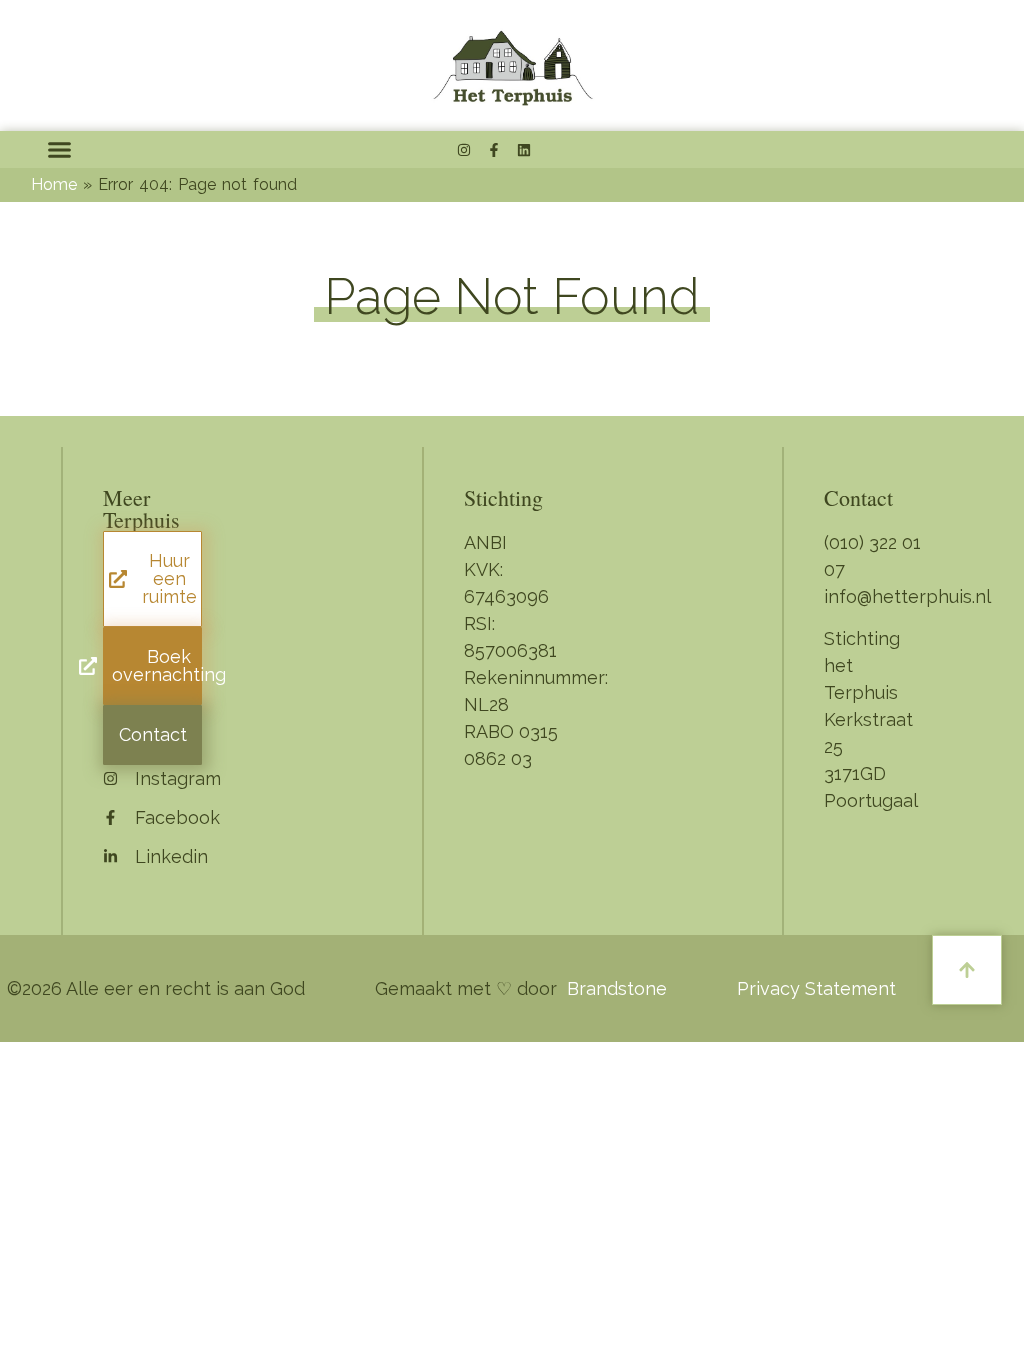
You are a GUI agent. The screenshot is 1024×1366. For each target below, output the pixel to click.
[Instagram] (464, 150)
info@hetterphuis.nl (907, 596)
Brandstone (617, 988)
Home (54, 184)
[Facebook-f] (494, 150)
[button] (60, 150)
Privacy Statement (816, 988)
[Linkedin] (524, 150)
